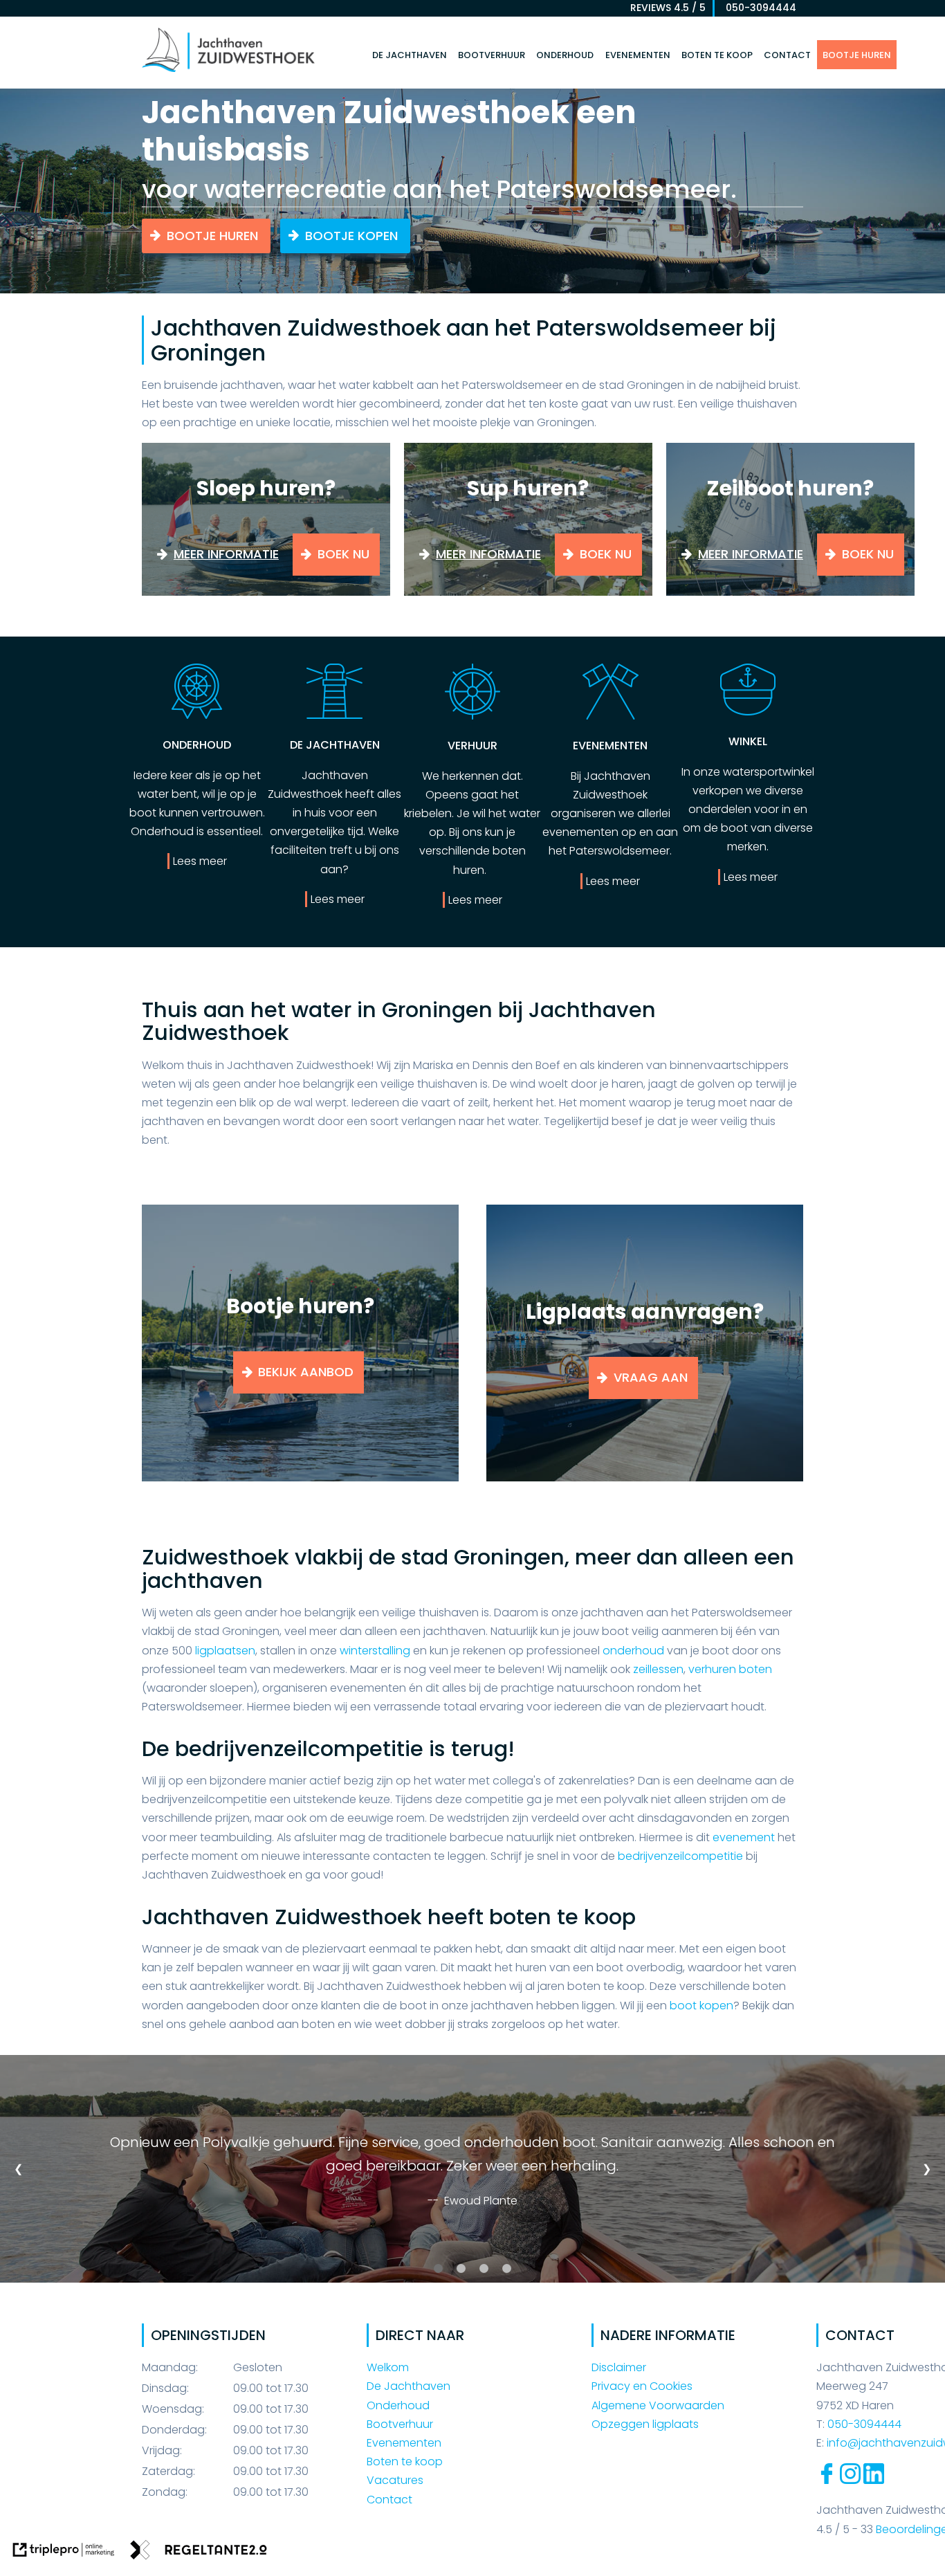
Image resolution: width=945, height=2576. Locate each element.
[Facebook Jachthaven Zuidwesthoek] (827, 2480)
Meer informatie (226, 554)
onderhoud (633, 1651)
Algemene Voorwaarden (658, 2405)
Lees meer (200, 861)
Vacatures (395, 2480)
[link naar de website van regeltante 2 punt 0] (199, 2552)
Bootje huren (857, 55)
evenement (745, 1837)
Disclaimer (619, 2367)
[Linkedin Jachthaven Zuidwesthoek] (874, 2480)
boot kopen (701, 2006)
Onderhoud (565, 55)
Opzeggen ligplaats (645, 2424)
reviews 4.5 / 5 (668, 8)
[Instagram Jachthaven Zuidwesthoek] (850, 2480)
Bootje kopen (351, 236)
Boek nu (343, 554)
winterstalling (375, 1651)
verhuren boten (730, 1669)
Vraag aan (651, 1377)
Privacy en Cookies (642, 2386)
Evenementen (638, 55)
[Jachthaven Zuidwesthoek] (228, 71)
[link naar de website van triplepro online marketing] (64, 2552)
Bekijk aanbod (306, 1372)
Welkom (388, 2367)
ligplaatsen (225, 1651)
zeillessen (658, 1669)
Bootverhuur (492, 55)
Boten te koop (717, 55)
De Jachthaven (410, 55)
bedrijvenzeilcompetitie (680, 1856)
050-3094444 (757, 8)
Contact (787, 55)
